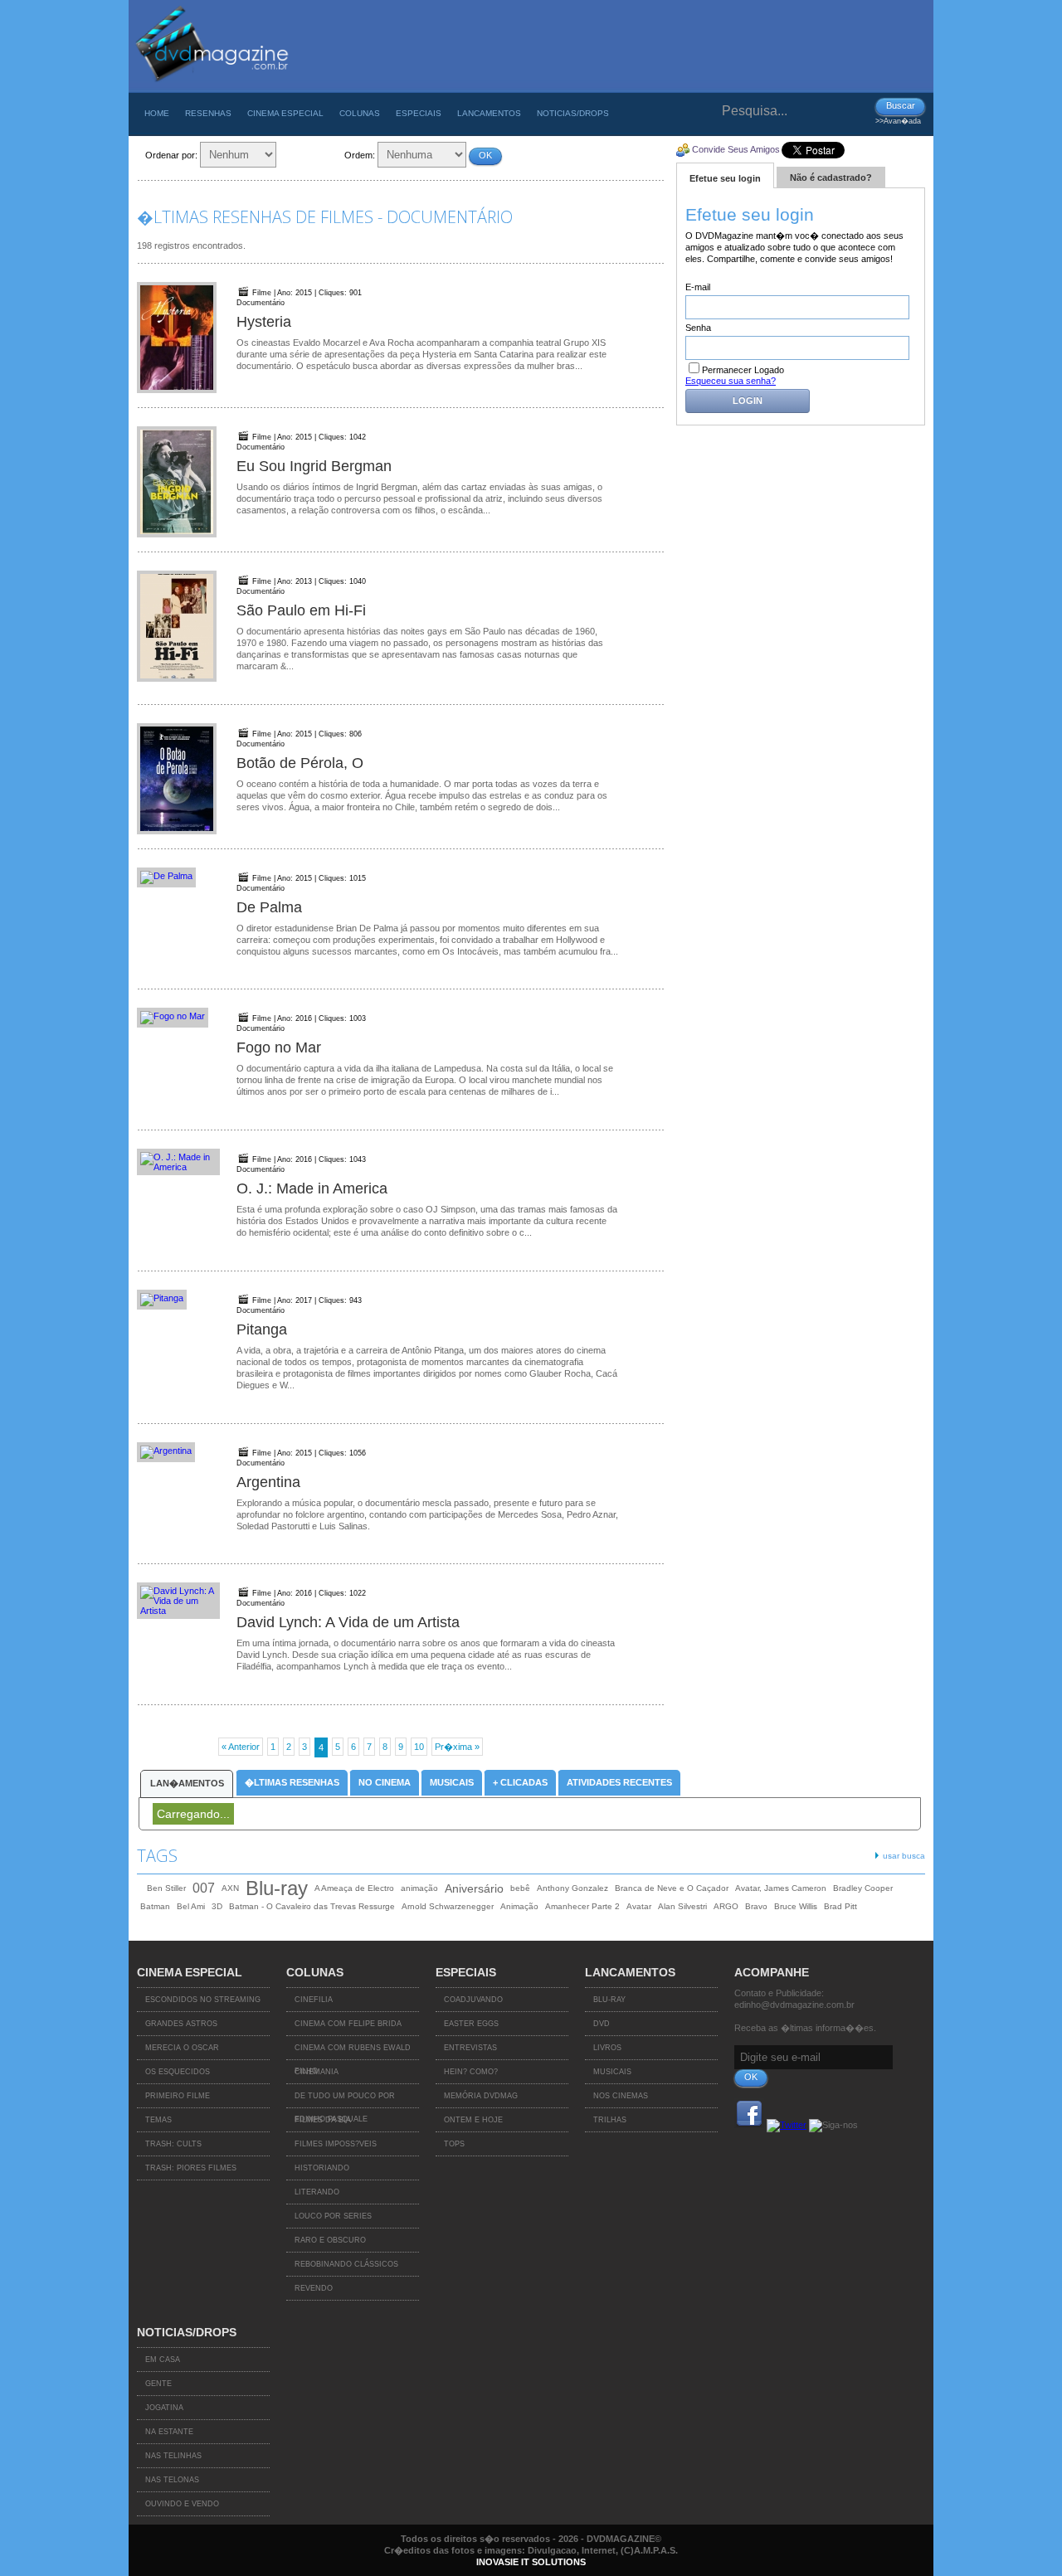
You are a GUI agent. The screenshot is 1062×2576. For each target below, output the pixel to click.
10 (419, 1747)
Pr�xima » (457, 1747)
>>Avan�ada (898, 121)
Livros (607, 2048)
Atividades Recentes (619, 1782)
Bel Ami (191, 1906)
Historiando (322, 2168)
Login (748, 401)
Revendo (314, 2288)
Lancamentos (489, 113)
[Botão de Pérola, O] (178, 780)
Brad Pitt (840, 1906)
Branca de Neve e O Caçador (672, 1888)
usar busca (904, 1856)
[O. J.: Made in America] (178, 1162)
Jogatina (164, 2408)
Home (157, 113)
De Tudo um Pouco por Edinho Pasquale (345, 2100)
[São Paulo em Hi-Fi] (178, 627)
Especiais (419, 113)
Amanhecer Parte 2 (582, 1906)
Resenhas (208, 113)
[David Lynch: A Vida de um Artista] (178, 1601)
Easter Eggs (471, 2024)
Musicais (452, 1782)
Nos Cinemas (621, 2096)
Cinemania (317, 2072)
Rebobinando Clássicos (346, 2264)
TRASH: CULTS (173, 2144)
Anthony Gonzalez (572, 1888)
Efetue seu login (725, 178)
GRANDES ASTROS (181, 2024)
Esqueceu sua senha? (731, 381)
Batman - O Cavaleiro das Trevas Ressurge (312, 1906)
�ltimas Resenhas (292, 1782)
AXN (230, 1888)
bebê (520, 1888)
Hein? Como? (471, 2072)
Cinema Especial (285, 113)
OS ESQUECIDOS (178, 2072)
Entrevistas (470, 2048)
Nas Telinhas (173, 2456)
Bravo (756, 1906)
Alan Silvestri (682, 1906)
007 (204, 1888)
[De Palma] (178, 877)
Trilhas (610, 2120)
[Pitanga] (178, 1300)
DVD (602, 2024)
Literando (317, 2192)
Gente (158, 2384)
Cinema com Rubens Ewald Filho (353, 2052)
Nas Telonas (172, 2480)
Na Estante (169, 2432)
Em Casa (163, 2360)
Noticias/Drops (573, 113)
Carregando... (193, 1814)
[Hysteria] (178, 338)
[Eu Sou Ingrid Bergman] (178, 483)
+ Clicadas (520, 1782)
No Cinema (385, 1782)
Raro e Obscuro (330, 2240)
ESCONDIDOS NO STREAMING (203, 2000)
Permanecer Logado (743, 370)
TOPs (454, 2144)
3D (217, 1906)
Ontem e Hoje (473, 2120)
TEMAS (158, 2120)
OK (485, 155)
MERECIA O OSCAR (182, 2048)
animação (419, 1888)
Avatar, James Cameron (781, 1888)
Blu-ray (277, 1888)
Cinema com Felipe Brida (348, 2024)
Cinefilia (314, 2000)
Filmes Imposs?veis (336, 2144)
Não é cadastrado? (831, 177)
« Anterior (241, 1747)
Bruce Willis (796, 1906)
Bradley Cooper (863, 1888)
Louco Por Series (333, 2216)
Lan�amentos (187, 1783)
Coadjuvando (473, 2000)
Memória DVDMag (481, 2096)
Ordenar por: (171, 155)
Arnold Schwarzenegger (448, 1906)
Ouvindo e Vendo (182, 2504)
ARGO (726, 1906)
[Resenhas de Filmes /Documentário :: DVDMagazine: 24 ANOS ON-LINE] (211, 89)
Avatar (639, 1906)
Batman (155, 1906)
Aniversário (474, 1888)
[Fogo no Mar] (178, 1018)
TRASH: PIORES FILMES (191, 2168)
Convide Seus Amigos (736, 149)
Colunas (360, 113)
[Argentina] (178, 1452)
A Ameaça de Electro (354, 1888)
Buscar (901, 105)
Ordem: (360, 155)
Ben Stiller (166, 1888)
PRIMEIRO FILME (178, 2096)
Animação (519, 1906)
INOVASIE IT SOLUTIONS (531, 2562)
